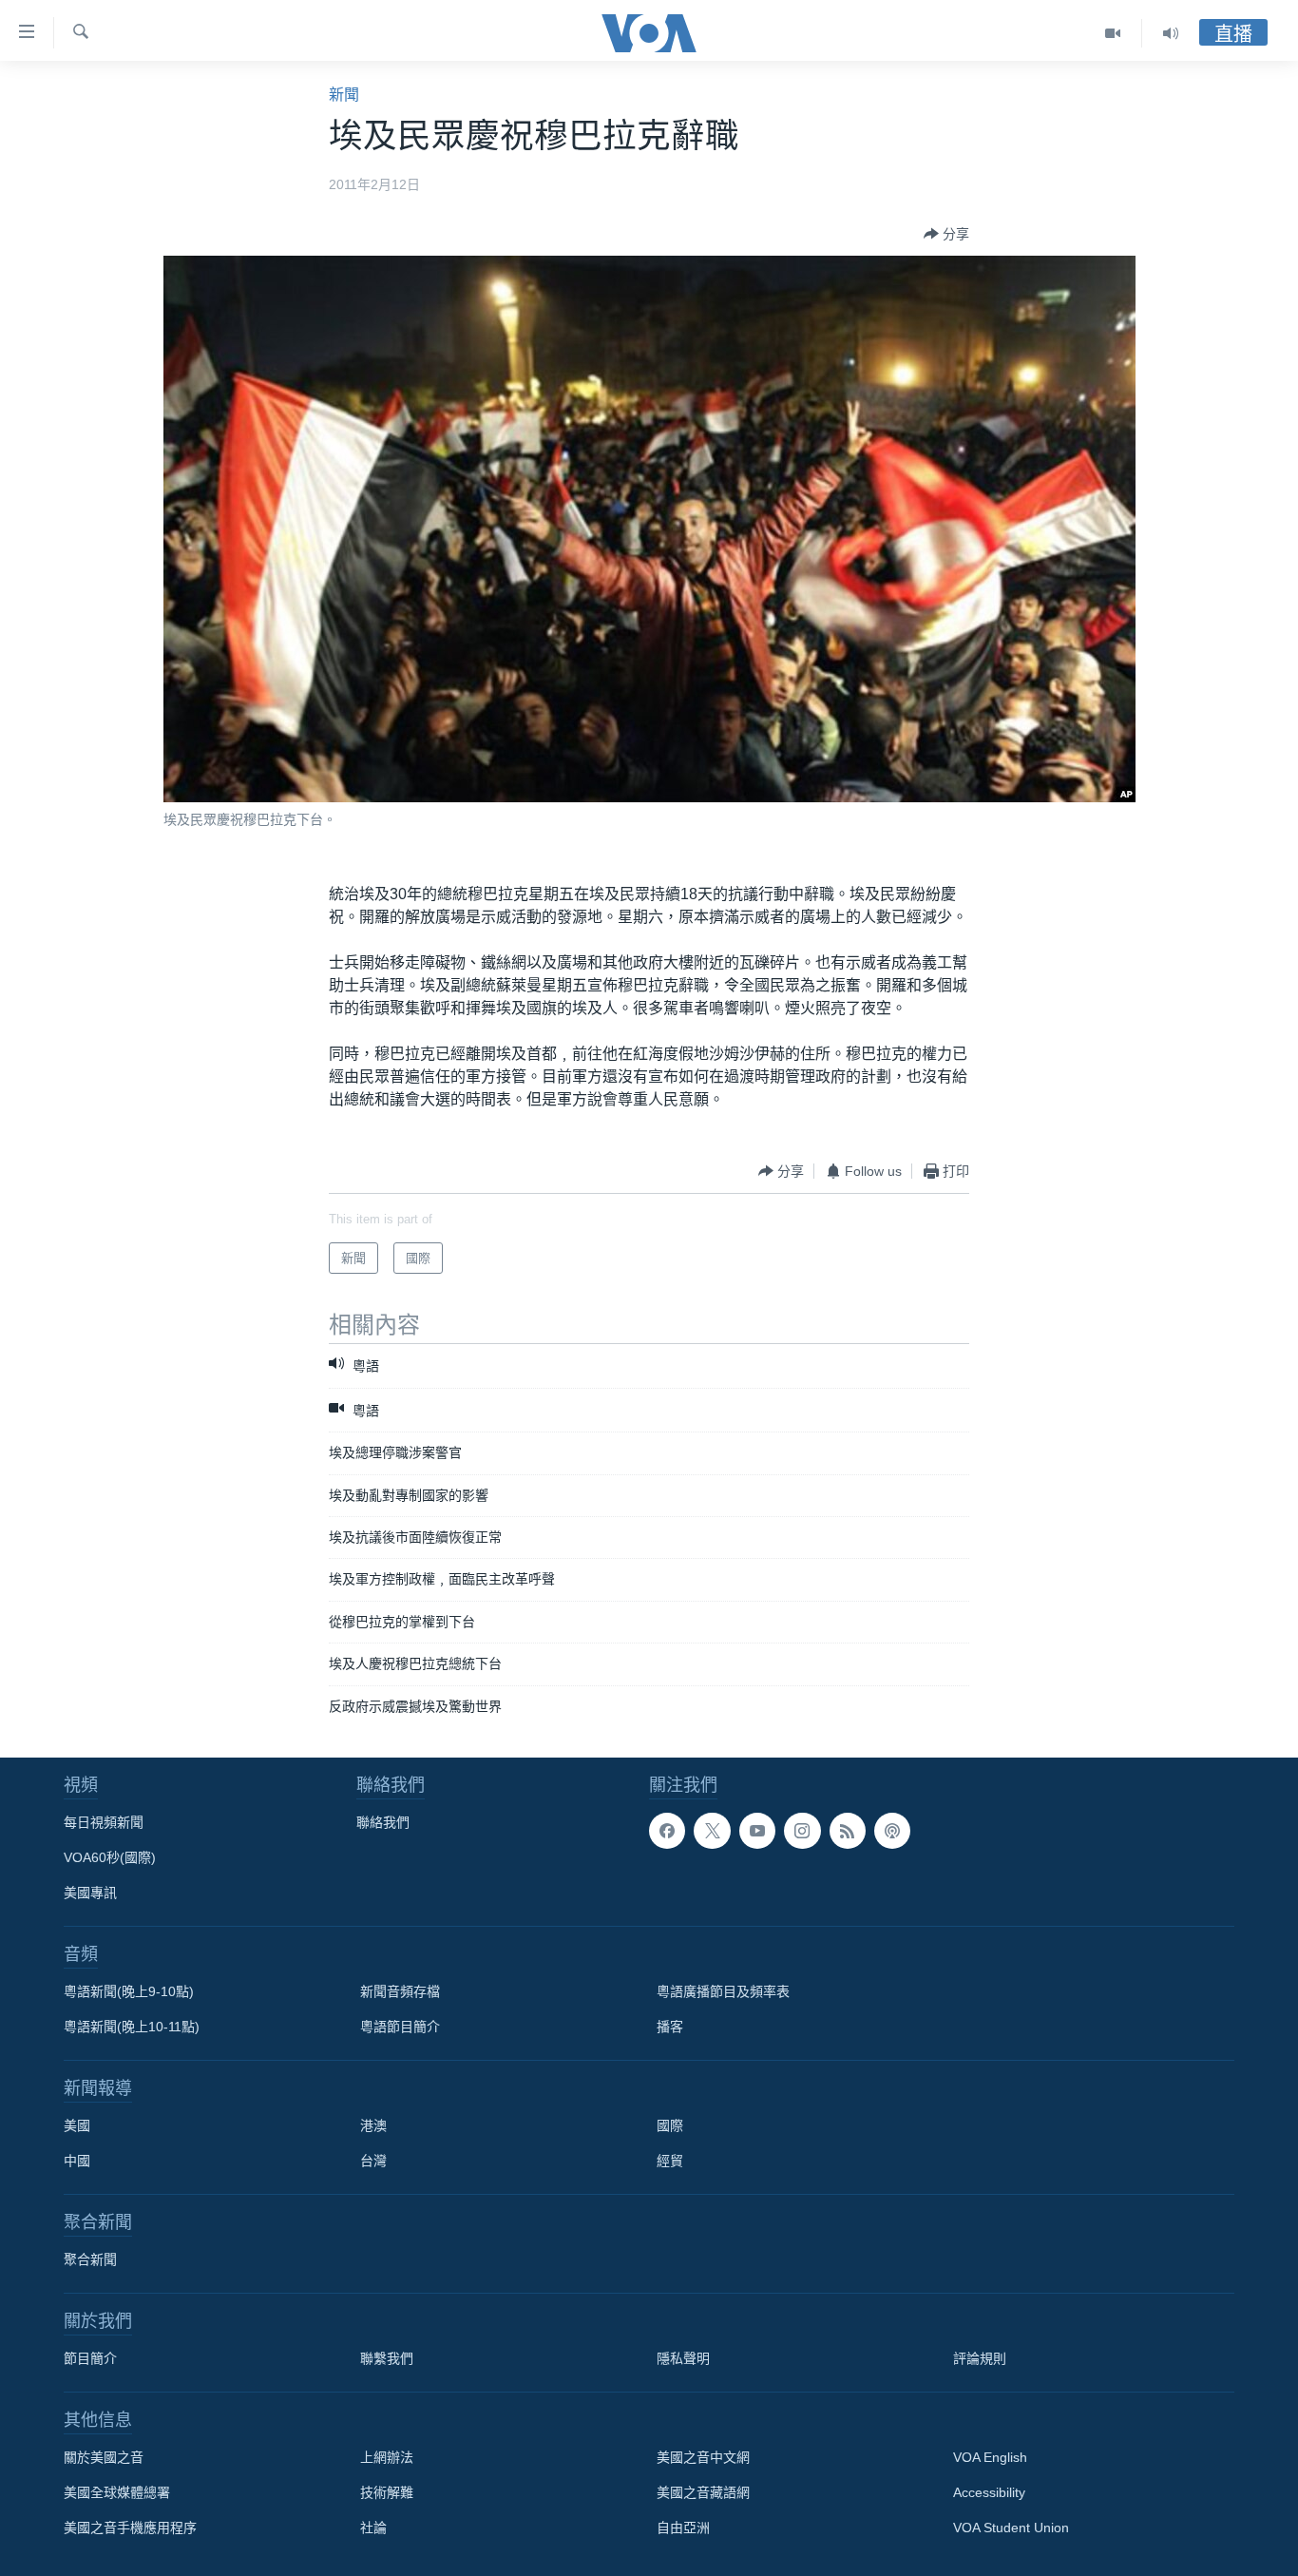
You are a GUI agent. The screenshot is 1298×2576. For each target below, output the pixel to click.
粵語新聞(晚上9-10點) (129, 1991)
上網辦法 (387, 2457)
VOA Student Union (1011, 2528)
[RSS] (848, 1831)
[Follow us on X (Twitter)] (712, 1831)
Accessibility (989, 2492)
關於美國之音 (104, 2457)
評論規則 (980, 2358)
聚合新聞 (90, 2259)
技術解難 (387, 2492)
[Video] (1113, 33)
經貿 (670, 2161)
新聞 (344, 95)
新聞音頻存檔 (400, 1991)
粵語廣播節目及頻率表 (723, 1991)
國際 (670, 2125)
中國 (77, 2161)
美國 (77, 2125)
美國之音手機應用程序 (130, 2528)
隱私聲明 (683, 2358)
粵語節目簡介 (400, 2027)
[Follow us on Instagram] (802, 1831)
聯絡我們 (383, 1822)
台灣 (373, 2161)
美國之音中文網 (703, 2457)
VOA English (990, 2457)
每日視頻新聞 (104, 1822)
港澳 (373, 2125)
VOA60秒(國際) (110, 1857)
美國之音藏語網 (703, 2492)
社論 (373, 2528)
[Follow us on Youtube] (757, 1831)
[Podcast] (892, 1831)
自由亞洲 (683, 2528)
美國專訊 (90, 1893)
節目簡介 (90, 2358)
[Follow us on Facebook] (667, 1831)
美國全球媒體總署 (117, 2492)
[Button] (946, 234)
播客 (670, 2027)
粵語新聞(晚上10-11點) (132, 2027)
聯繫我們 (387, 2358)
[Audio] (1171, 33)
